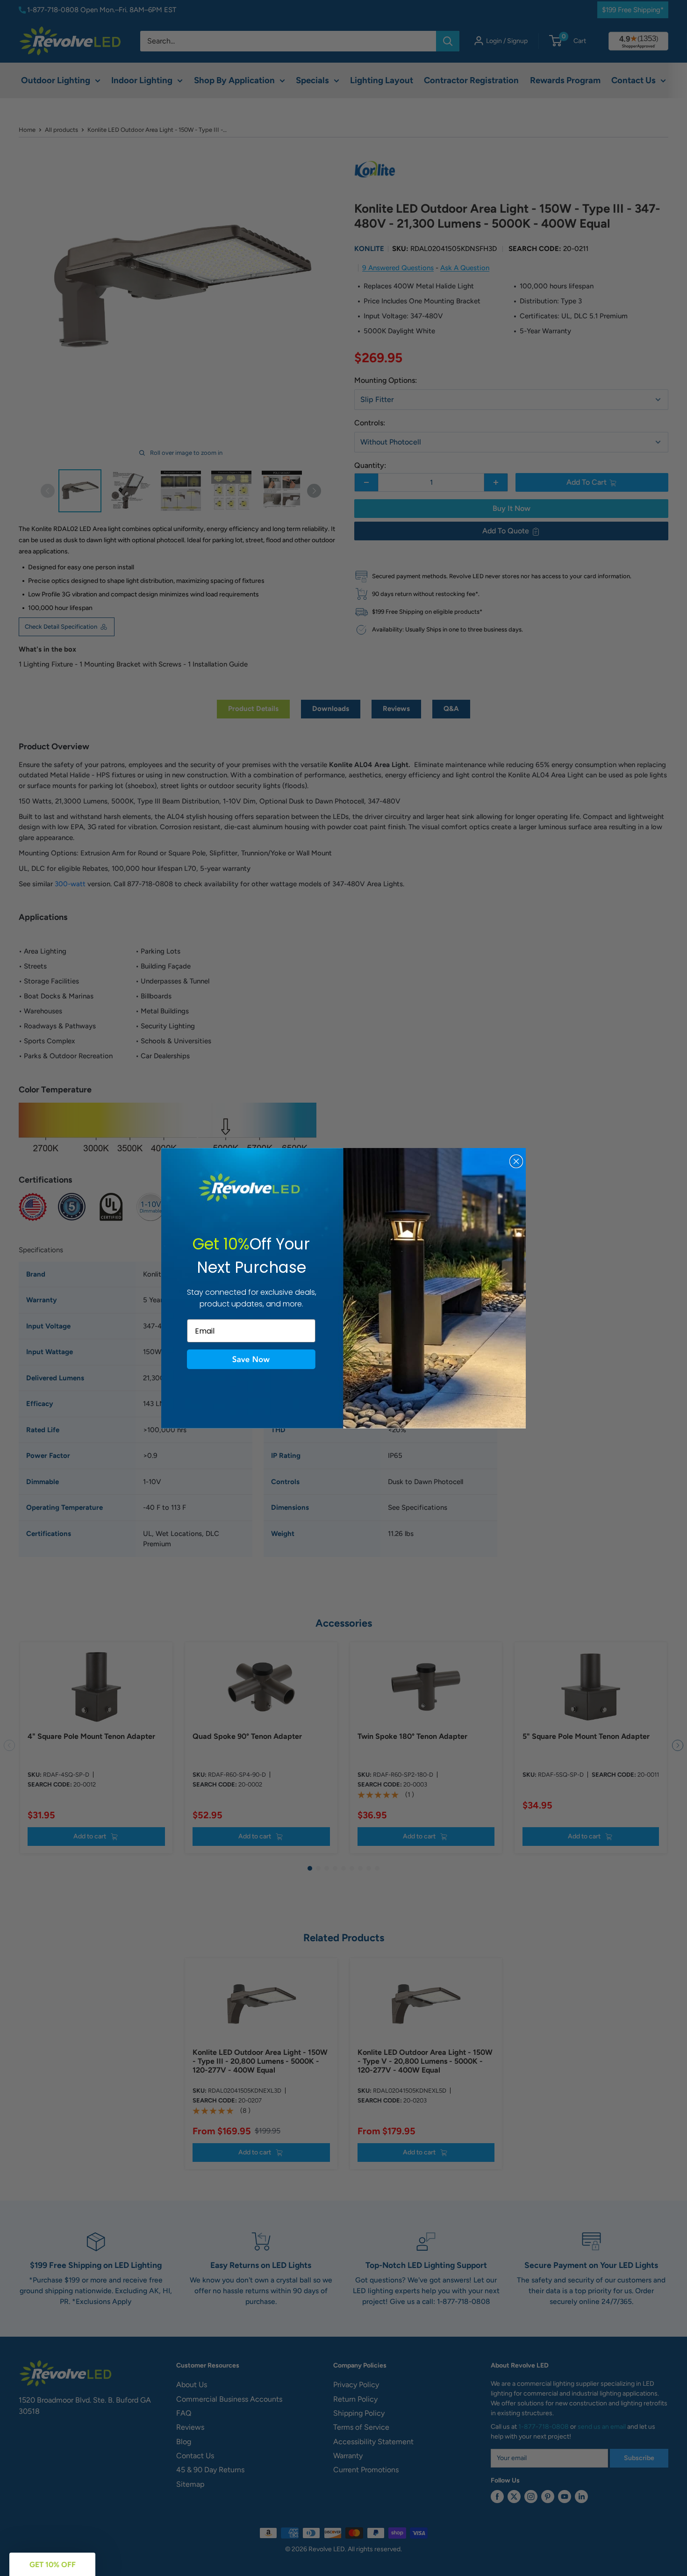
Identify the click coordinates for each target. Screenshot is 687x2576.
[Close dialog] (516, 1161)
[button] (251, 1359)
